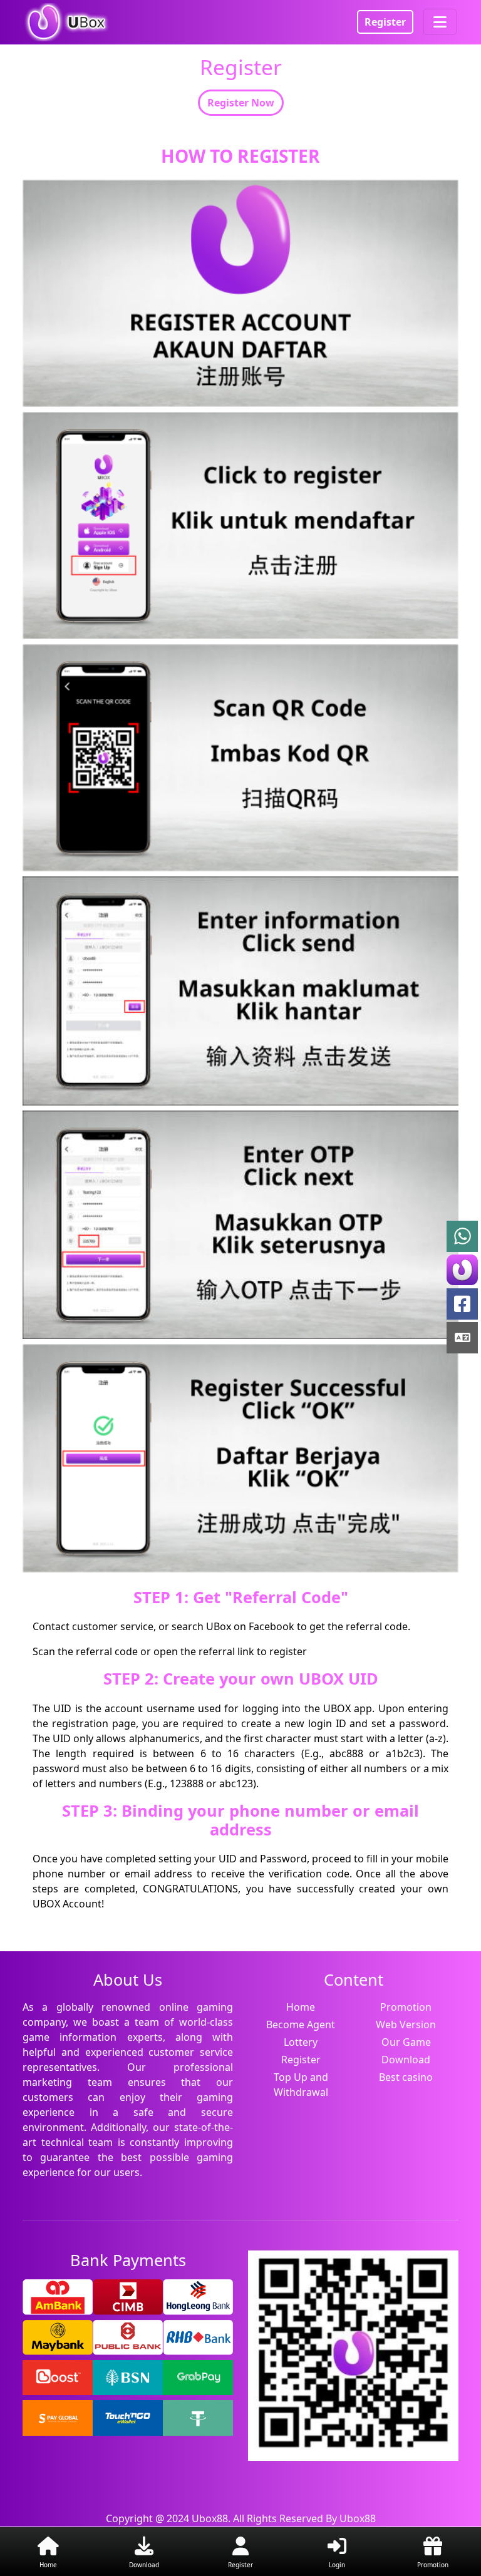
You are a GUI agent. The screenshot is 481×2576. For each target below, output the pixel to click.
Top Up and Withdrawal (301, 2085)
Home (301, 2007)
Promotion (406, 2007)
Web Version (406, 2024)
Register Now (241, 103)
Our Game (406, 2042)
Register (385, 22)
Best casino (406, 2077)
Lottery (301, 2042)
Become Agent (301, 2024)
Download (406, 2060)
